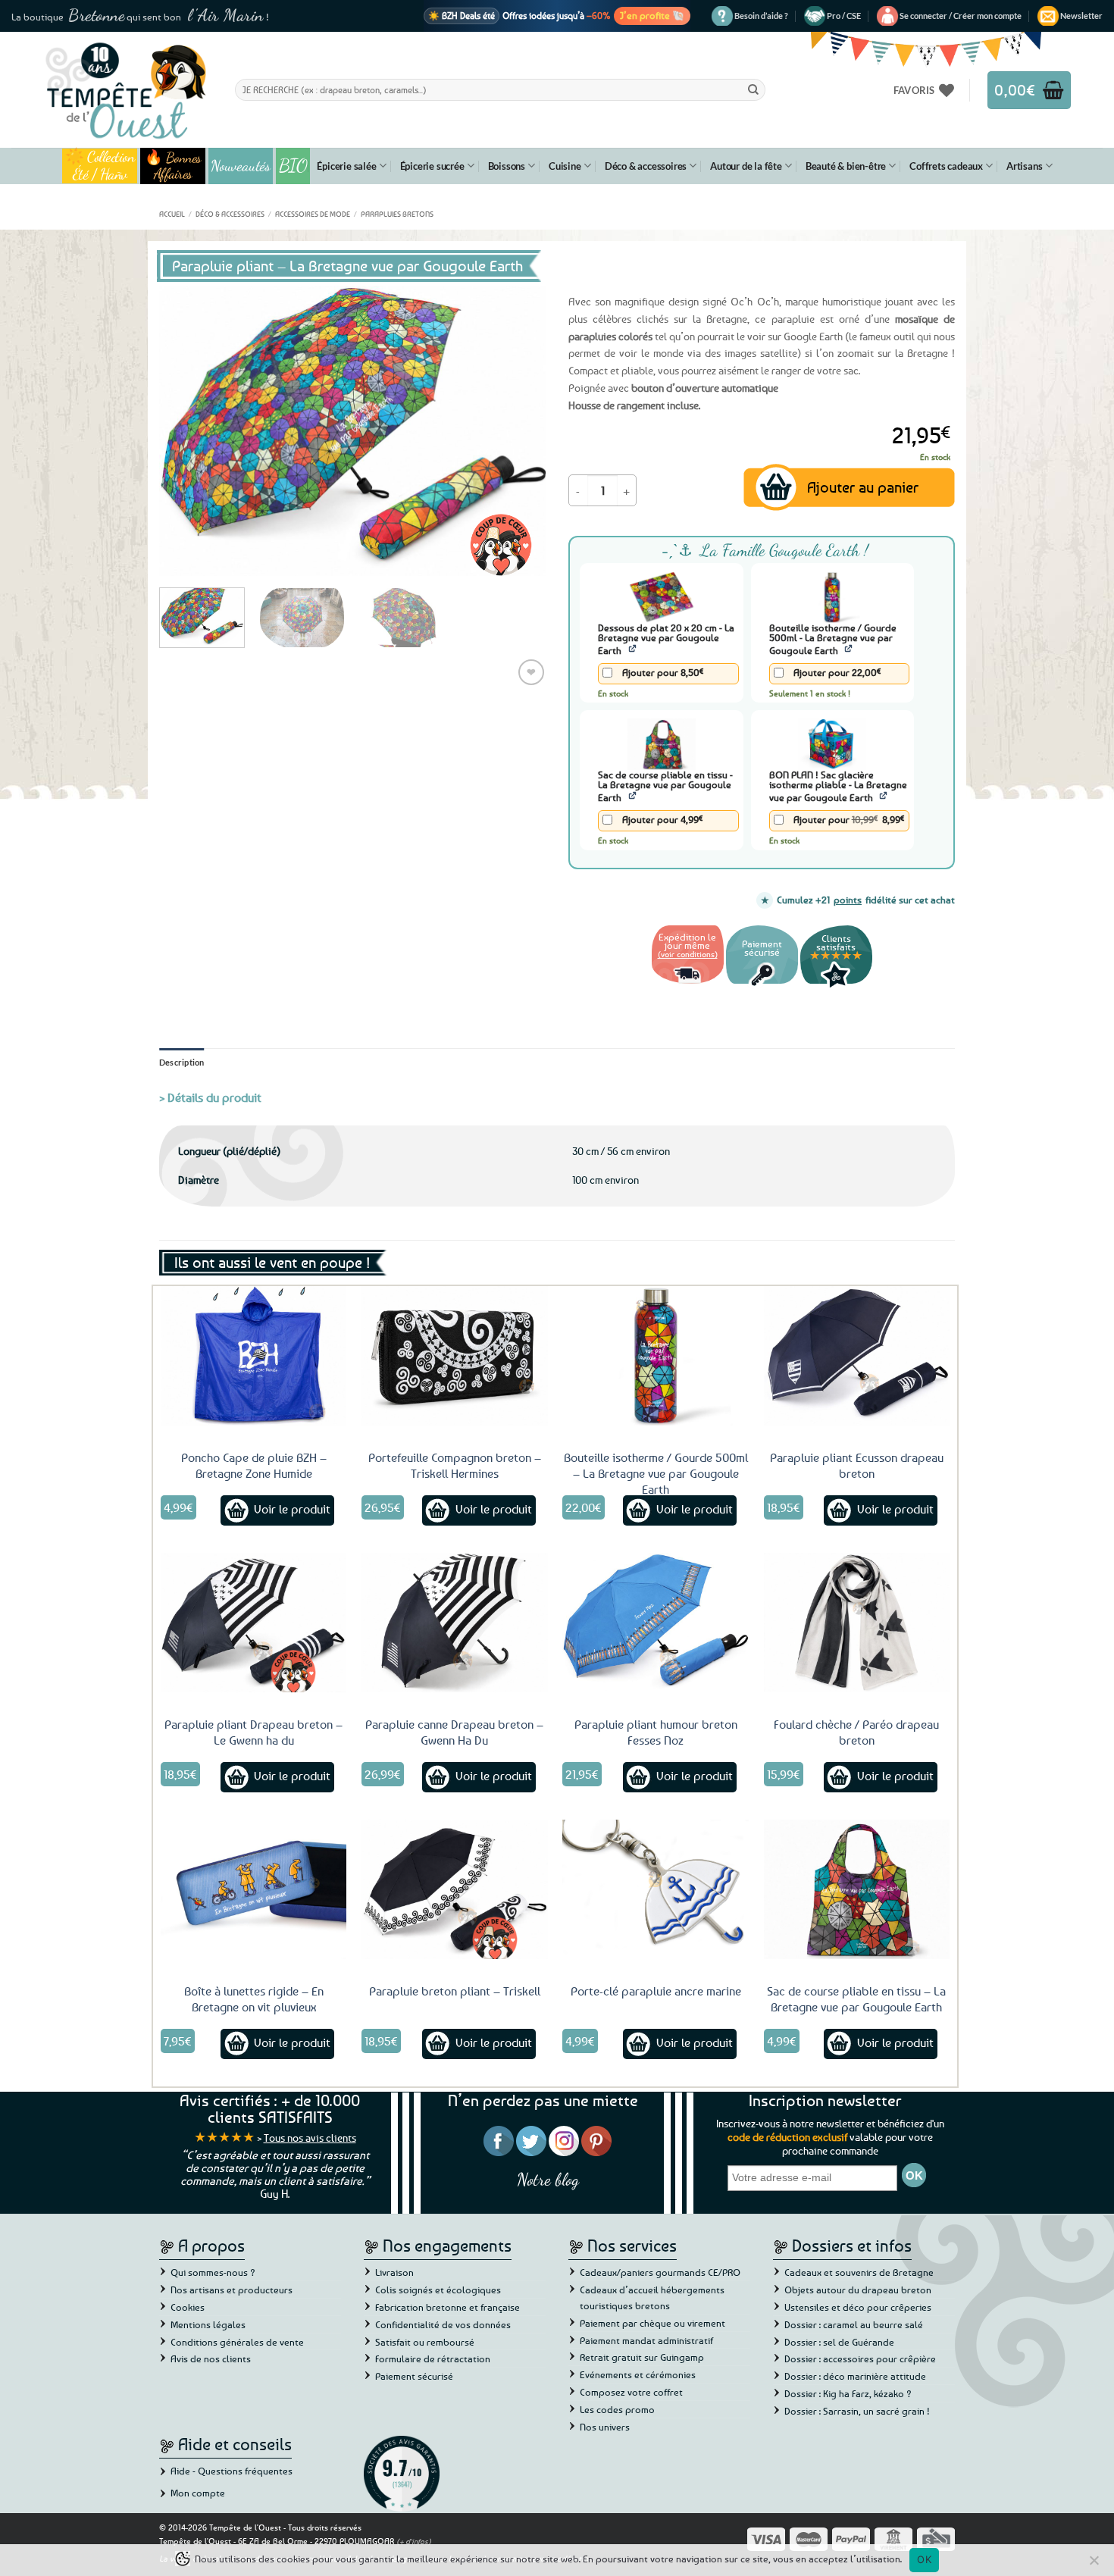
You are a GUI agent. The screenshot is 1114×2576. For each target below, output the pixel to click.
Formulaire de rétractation (433, 2358)
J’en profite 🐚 (652, 15)
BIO (293, 166)
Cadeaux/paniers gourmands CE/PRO (660, 2272)
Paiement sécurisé (414, 2376)
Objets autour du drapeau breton (858, 2290)
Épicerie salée (346, 166)
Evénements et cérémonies (638, 2374)
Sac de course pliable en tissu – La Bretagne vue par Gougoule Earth (856, 1999)
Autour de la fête (746, 166)
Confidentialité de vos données (443, 2324)
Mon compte (198, 2493)
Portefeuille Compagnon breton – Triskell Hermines (455, 1465)
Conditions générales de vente (237, 2342)
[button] (961, 16)
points (848, 900)
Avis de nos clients (211, 2358)
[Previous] (186, 431)
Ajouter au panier (863, 487)
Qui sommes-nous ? (213, 2272)
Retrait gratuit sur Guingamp (642, 2357)
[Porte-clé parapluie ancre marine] (656, 1889)
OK (924, 2559)
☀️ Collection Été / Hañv (100, 166)
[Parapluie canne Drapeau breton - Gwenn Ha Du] (455, 1623)
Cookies (188, 2307)
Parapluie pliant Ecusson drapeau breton (857, 1465)
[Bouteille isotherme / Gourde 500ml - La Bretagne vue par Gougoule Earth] (656, 1356)
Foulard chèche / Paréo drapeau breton (856, 1732)
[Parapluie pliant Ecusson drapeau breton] (857, 1356)
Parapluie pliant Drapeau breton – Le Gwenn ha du (253, 1732)
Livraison (394, 2272)
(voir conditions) (688, 954)
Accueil (172, 214)
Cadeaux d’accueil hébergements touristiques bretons (652, 2297)
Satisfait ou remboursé (425, 2342)
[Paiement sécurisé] (762, 986)
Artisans (1024, 166)
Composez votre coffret (631, 2392)
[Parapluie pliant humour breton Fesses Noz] (656, 1623)
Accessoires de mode (313, 214)
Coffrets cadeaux (946, 166)
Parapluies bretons (397, 214)
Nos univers (605, 2427)
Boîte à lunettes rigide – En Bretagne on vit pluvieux (254, 1999)
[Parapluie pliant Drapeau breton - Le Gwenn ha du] (254, 1623)
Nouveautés (241, 166)
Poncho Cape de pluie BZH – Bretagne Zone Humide (254, 1465)
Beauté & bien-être (846, 166)
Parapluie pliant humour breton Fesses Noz (656, 1732)
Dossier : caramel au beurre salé (854, 2324)
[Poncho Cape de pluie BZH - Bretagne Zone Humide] (254, 1356)
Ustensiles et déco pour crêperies (858, 2307)
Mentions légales (208, 2324)
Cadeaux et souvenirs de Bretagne (859, 2272)
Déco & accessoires (646, 166)
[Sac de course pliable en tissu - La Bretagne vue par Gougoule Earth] (857, 1889)
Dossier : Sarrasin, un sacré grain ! (857, 2411)
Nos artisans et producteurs (232, 2290)
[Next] (519, 431)
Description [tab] (182, 1062)
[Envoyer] (753, 89)
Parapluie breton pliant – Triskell (455, 1991)
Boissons (507, 166)
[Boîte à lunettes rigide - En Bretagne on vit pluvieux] (254, 1889)
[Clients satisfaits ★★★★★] (836, 986)
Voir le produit (292, 1509)
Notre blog (548, 2179)
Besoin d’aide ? (761, 16)
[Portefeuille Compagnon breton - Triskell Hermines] (455, 1356)
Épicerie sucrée (432, 166)
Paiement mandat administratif (646, 2340)
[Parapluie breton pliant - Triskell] (455, 1889)
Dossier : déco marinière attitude (855, 2376)
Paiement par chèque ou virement (652, 2323)
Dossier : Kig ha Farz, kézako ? (848, 2393)
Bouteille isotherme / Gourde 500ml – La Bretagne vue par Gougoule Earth (656, 1473)
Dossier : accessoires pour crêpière (860, 2358)
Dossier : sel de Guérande (839, 2342)
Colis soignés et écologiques (438, 2290)
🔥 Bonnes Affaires (173, 166)
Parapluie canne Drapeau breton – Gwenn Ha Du (454, 1732)
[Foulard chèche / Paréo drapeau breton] (857, 1623)
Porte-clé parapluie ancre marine (656, 1991)
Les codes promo (617, 2409)
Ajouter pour (662, 672)
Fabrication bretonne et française (447, 2307)
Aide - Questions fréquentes (232, 2471)
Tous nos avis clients (310, 2138)
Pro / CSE (844, 16)
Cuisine (565, 166)
